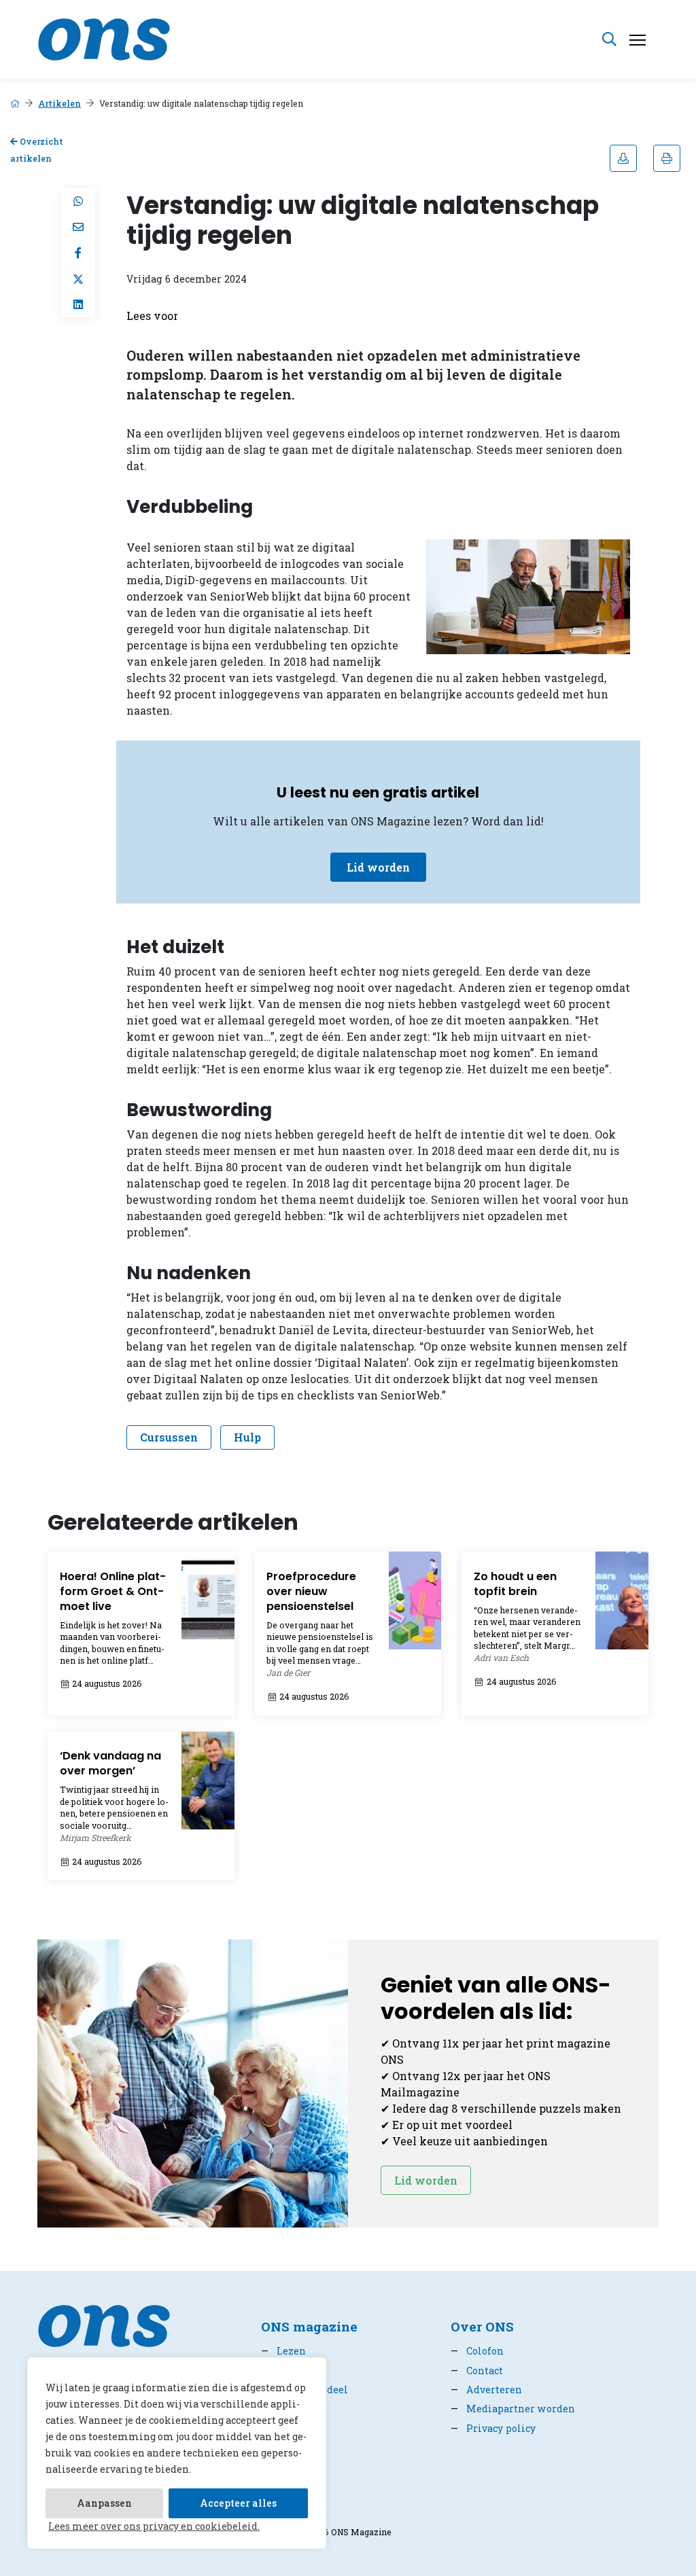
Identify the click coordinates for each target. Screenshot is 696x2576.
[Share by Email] (78, 227)
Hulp (247, 1437)
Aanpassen (104, 2503)
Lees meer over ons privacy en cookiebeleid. (154, 2526)
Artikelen (59, 103)
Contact (477, 2371)
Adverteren (486, 2390)
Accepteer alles (238, 2503)
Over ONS (482, 2326)
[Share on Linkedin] (78, 304)
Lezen (283, 2351)
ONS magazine (309, 2326)
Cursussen (169, 1437)
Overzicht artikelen (37, 150)
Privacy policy (493, 2428)
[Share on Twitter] (78, 279)
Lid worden (378, 867)
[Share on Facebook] (78, 253)
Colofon (477, 2351)
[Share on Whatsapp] (78, 201)
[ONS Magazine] (104, 38)
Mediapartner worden (513, 2409)
